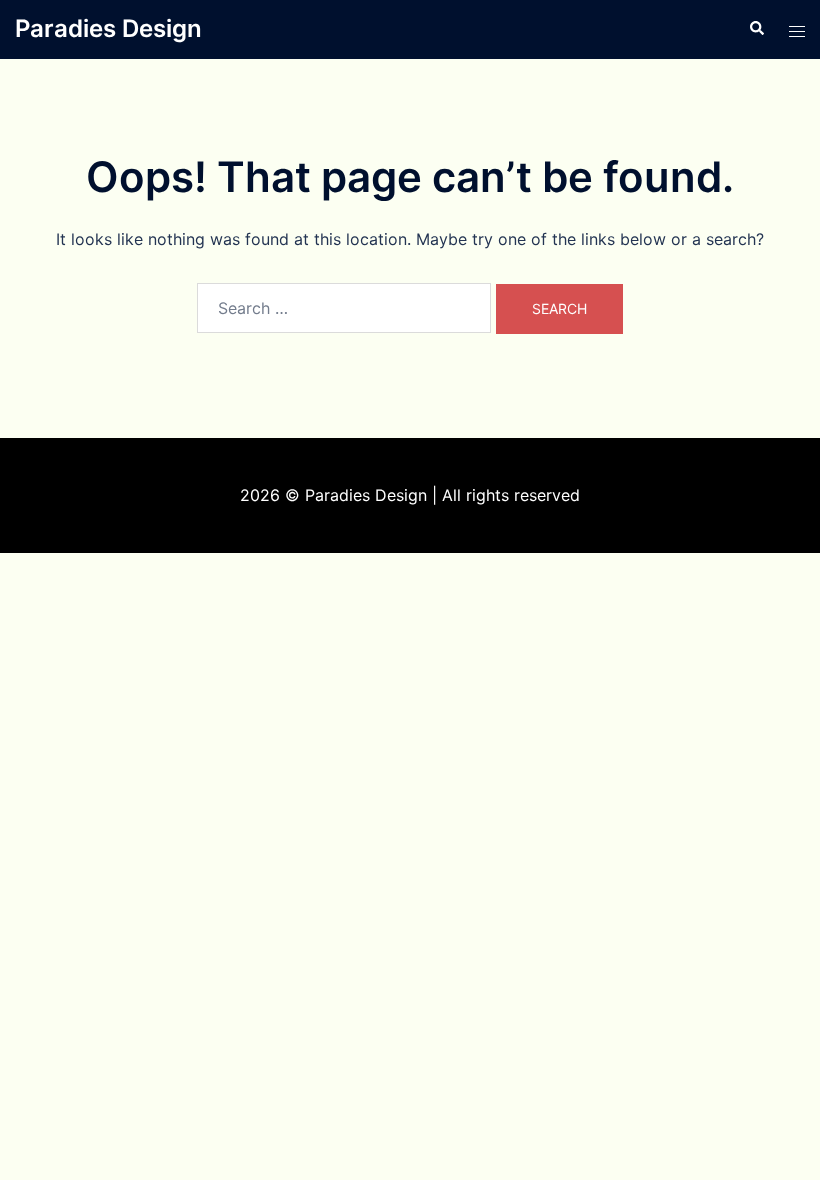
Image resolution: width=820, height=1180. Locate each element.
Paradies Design (108, 28)
